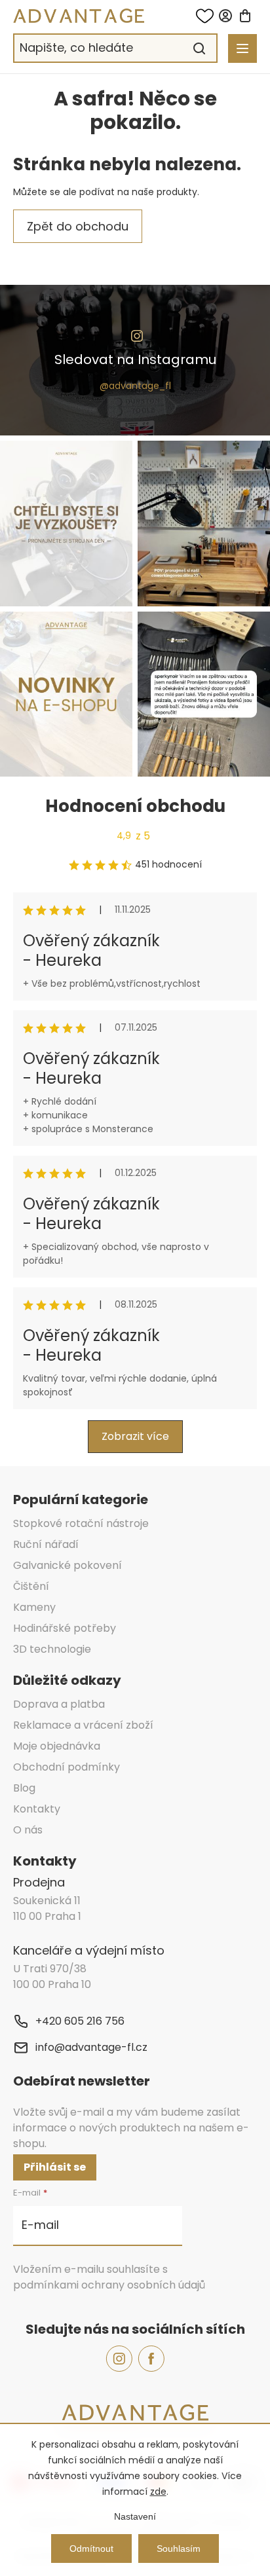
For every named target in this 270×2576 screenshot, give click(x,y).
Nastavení (135, 2516)
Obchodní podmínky (67, 1767)
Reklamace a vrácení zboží (83, 1725)
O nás (28, 1830)
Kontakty (37, 1809)
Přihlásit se (55, 2167)
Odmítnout (91, 2548)
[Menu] (242, 48)
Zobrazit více (135, 1436)
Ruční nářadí (46, 1544)
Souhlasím (179, 2548)
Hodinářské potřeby (65, 1628)
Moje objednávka (57, 1746)
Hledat (199, 48)
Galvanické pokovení (67, 1565)
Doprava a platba (59, 1704)
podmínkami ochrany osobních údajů (109, 2285)
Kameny (34, 1607)
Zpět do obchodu (78, 226)
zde (158, 2492)
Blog (24, 1788)
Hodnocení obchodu (135, 806)
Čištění (31, 1586)
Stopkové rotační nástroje (81, 1523)
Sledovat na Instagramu (135, 359)
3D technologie (52, 1649)
